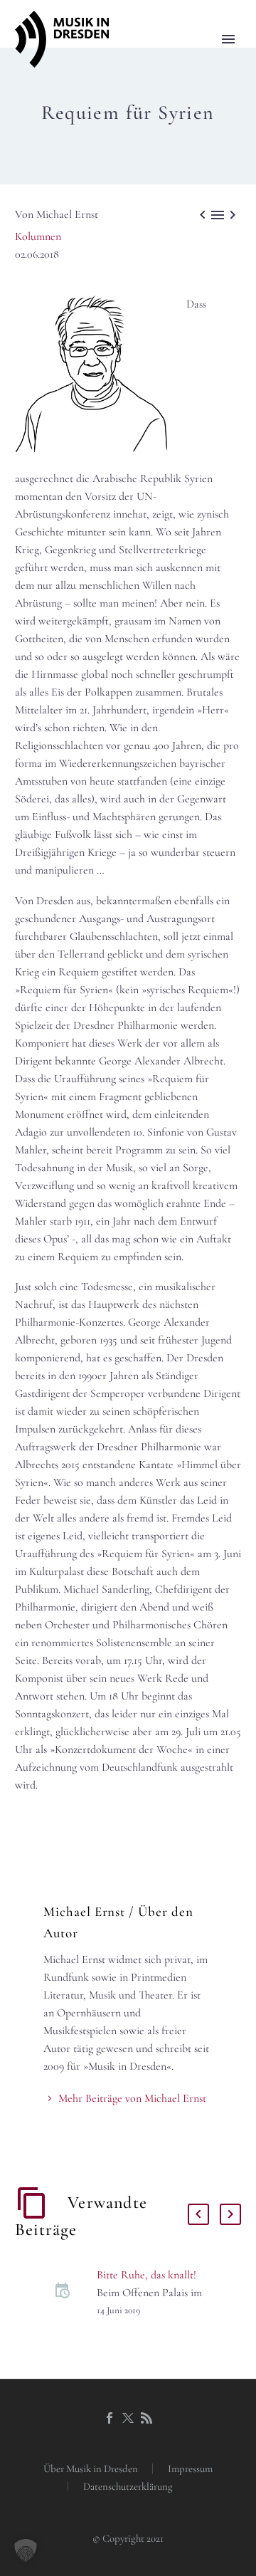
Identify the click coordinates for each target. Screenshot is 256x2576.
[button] (26, 2550)
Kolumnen (38, 236)
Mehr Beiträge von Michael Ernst (132, 2098)
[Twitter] (128, 2418)
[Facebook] (110, 2418)
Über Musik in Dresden (91, 2469)
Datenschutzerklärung (128, 2487)
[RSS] (146, 2418)
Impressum (190, 2469)
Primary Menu (228, 39)
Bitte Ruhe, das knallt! (146, 2275)
